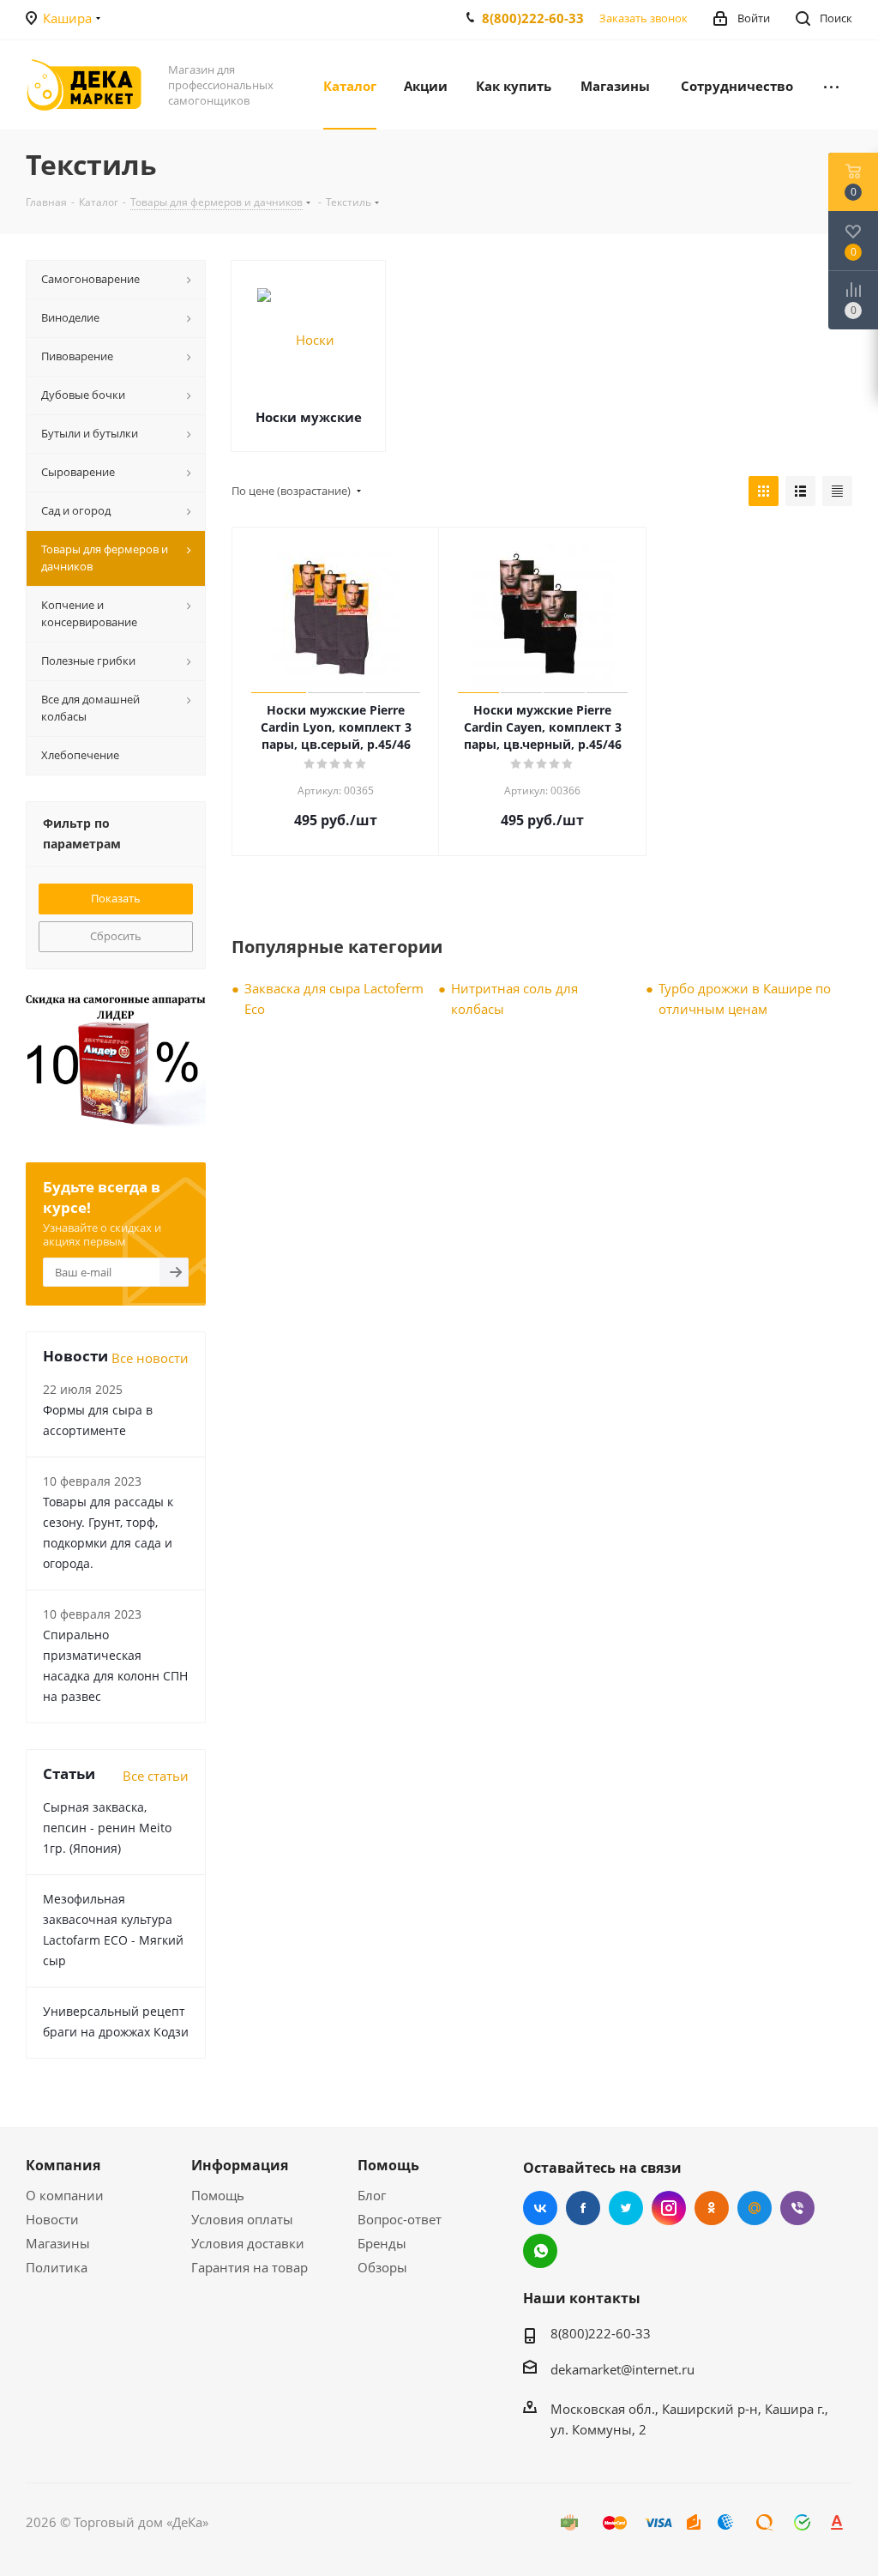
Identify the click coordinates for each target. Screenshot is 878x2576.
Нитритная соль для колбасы (514, 998)
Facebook (583, 2208)
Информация (240, 2165)
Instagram (669, 2208)
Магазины (58, 2243)
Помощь (218, 2195)
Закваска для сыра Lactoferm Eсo (334, 998)
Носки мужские (309, 417)
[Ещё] (831, 85)
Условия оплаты (242, 2219)
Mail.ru (755, 2208)
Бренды (382, 2243)
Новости (52, 2219)
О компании (65, 2195)
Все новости (150, 1358)
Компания (63, 2165)
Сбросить (116, 936)
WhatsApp (540, 2251)
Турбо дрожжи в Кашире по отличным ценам (745, 998)
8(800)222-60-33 (533, 18)
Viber (797, 2208)
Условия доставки (248, 2243)
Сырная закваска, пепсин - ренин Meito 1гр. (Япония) (107, 1828)
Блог (372, 2195)
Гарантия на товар (250, 2267)
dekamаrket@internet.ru (622, 2369)
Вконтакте (540, 2208)
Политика (57, 2267)
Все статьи (156, 1776)
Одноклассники (712, 2208)
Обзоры (382, 2267)
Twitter (626, 2208)
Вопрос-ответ (400, 2219)
